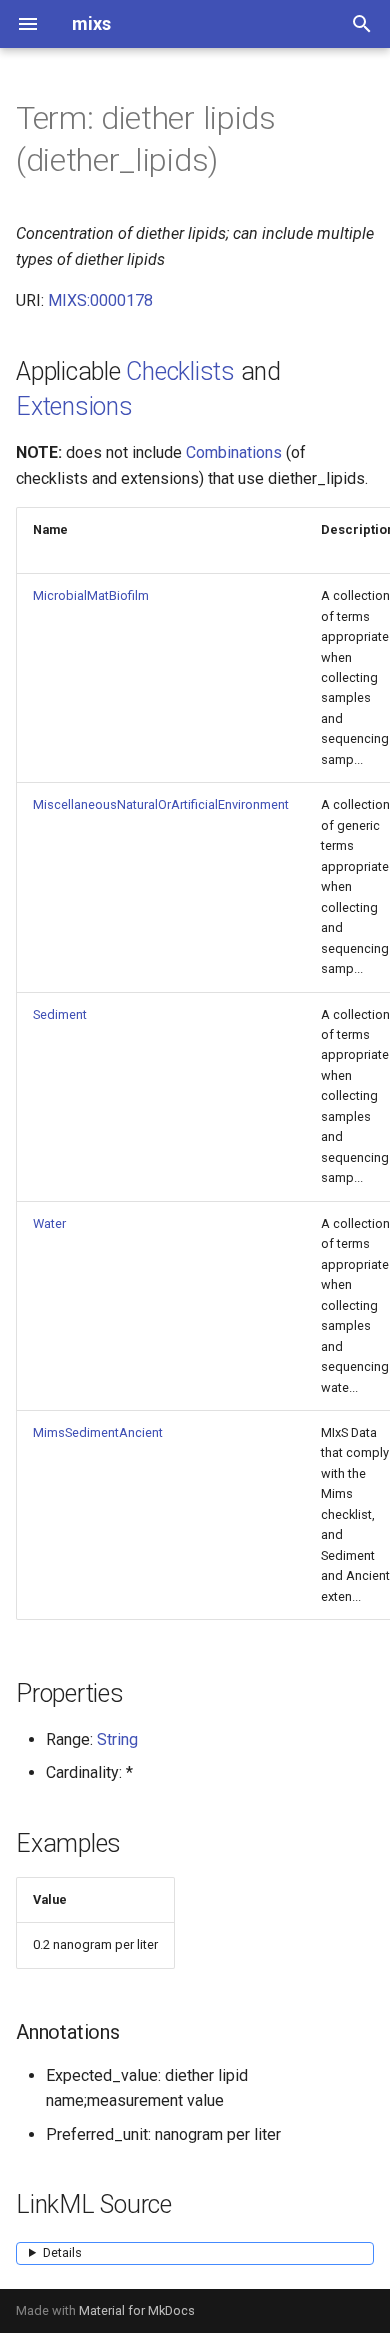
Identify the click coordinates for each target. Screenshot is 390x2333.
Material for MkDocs (137, 2310)
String (117, 1739)
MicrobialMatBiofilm (91, 595)
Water (49, 1223)
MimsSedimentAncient (98, 1432)
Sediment (60, 1014)
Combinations (234, 452)
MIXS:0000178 (100, 300)
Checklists (180, 371)
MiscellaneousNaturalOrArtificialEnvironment (161, 804)
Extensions (74, 406)
